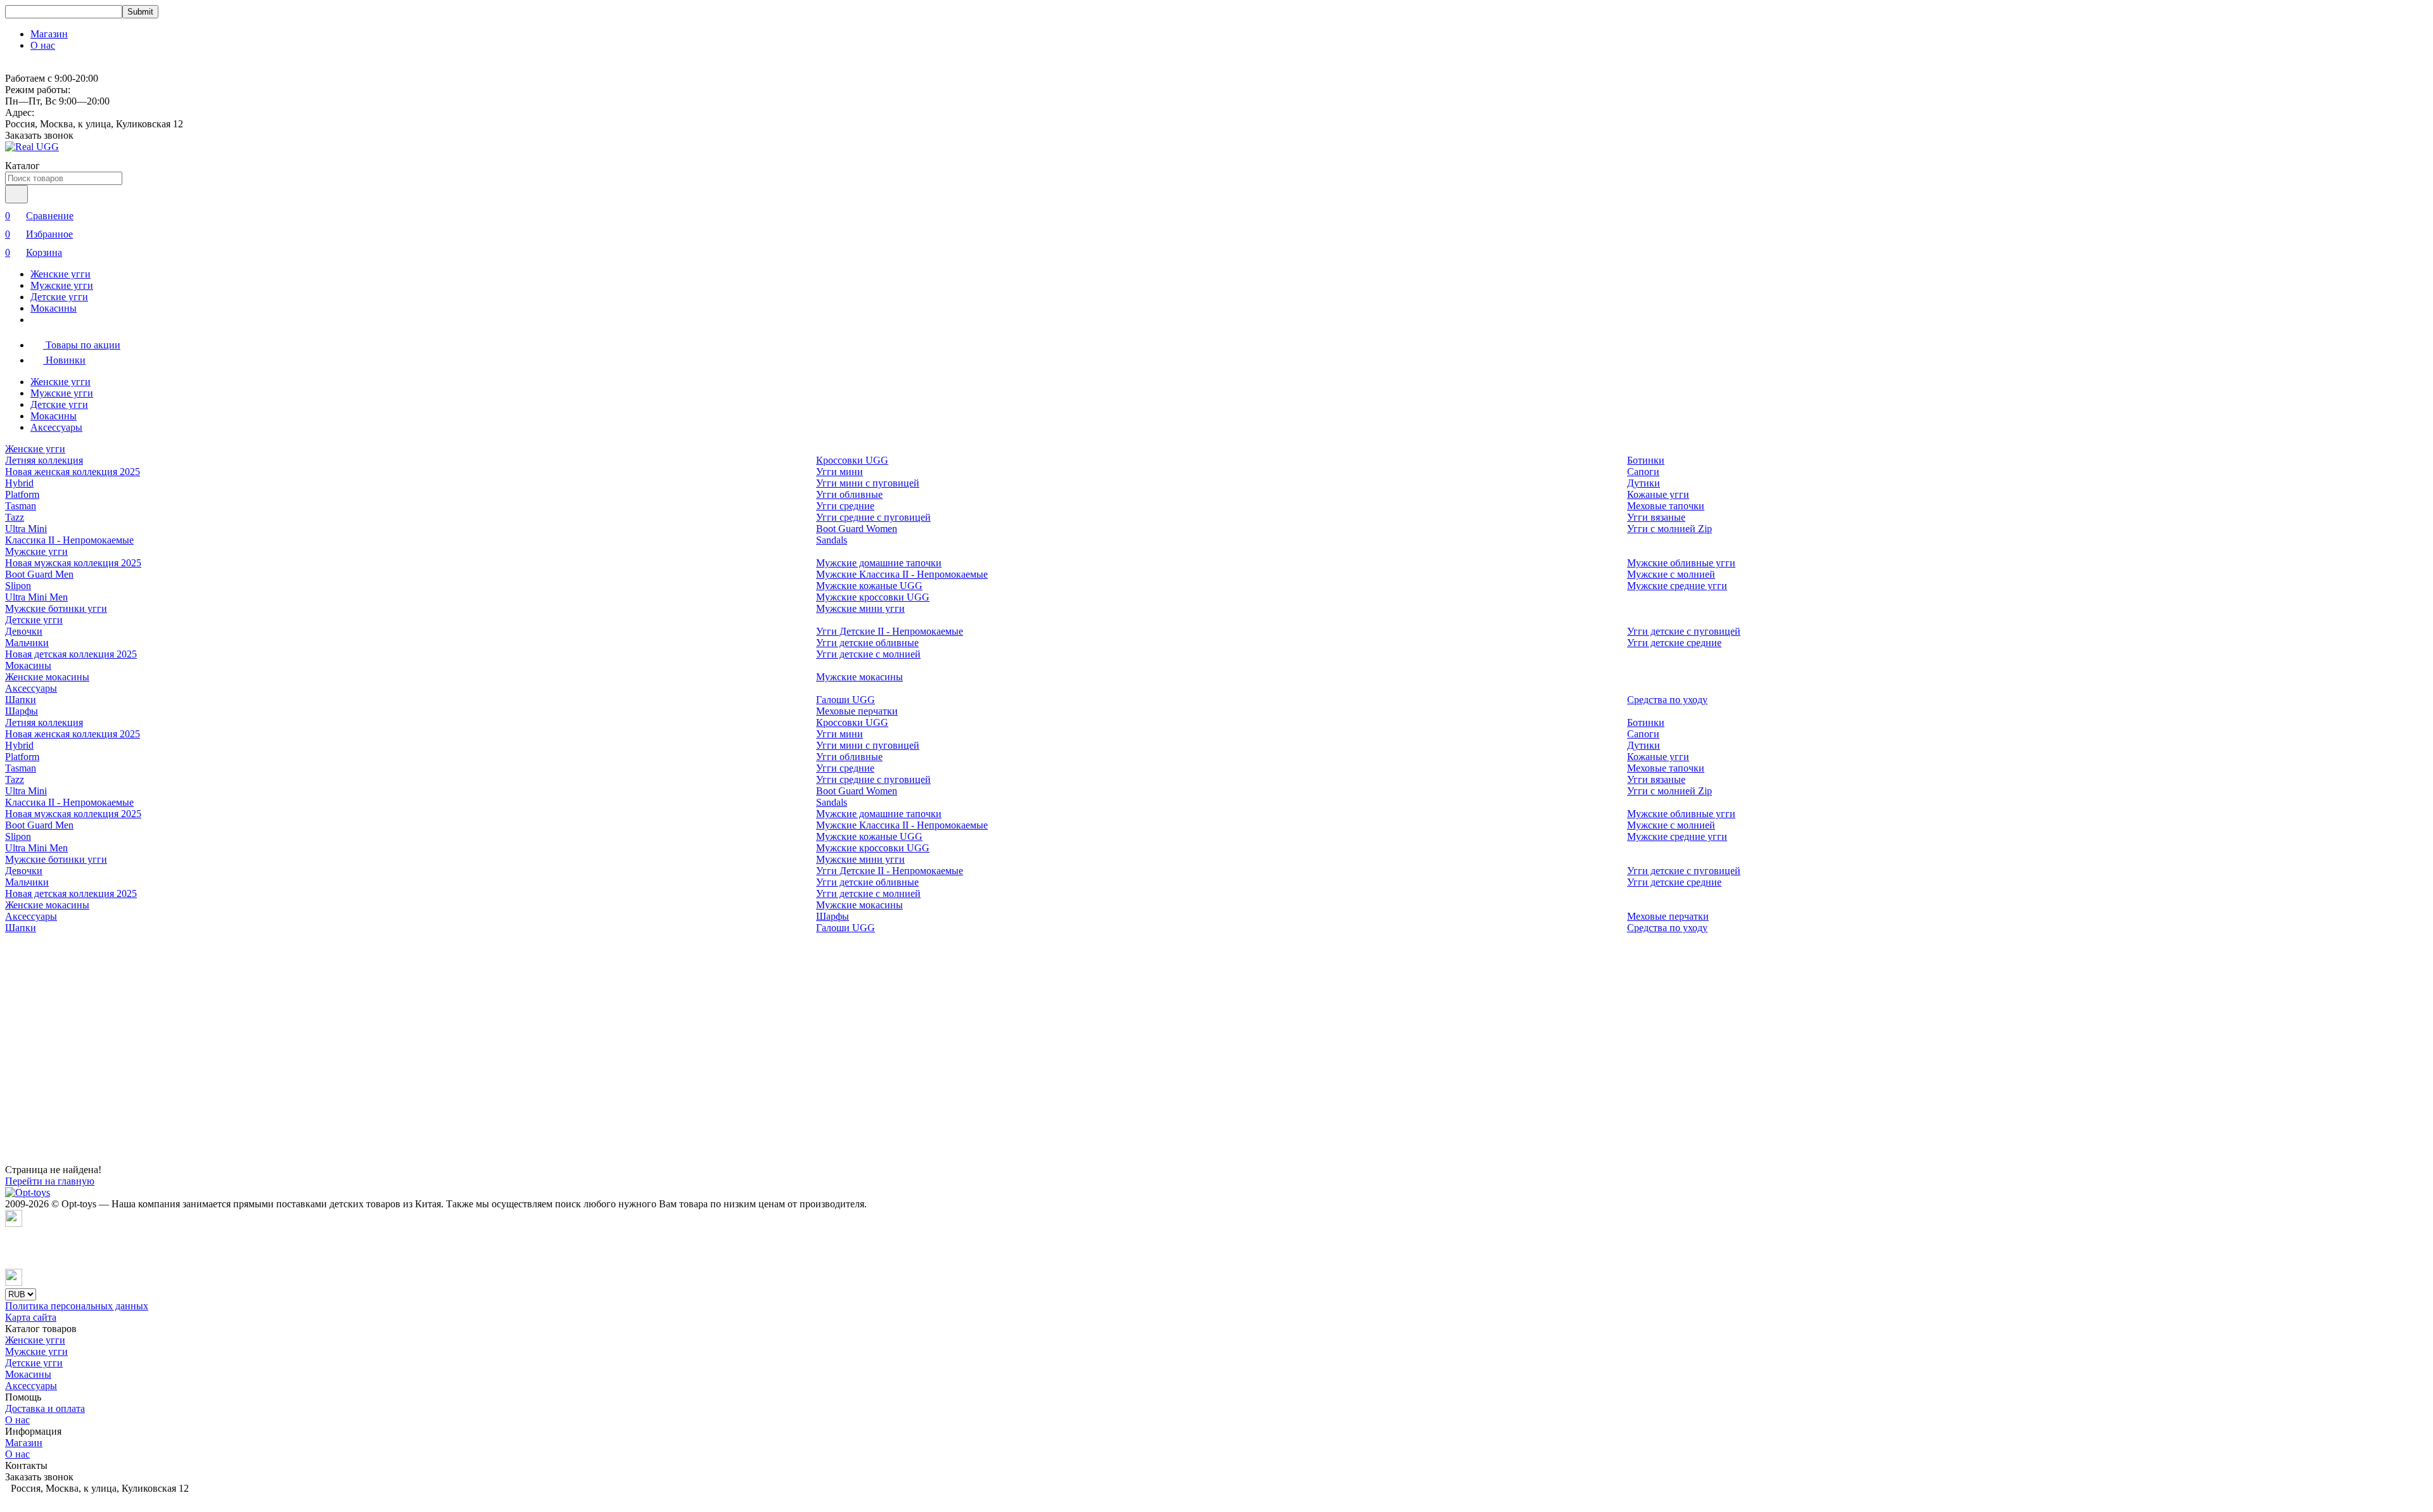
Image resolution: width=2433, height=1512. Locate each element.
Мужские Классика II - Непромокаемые (902, 574)
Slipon (18, 586)
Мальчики (27, 643)
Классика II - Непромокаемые (69, 540)
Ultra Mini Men (36, 597)
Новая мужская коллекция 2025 (73, 563)
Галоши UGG (846, 700)
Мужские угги (62, 285)
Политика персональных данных (77, 1306)
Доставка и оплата (45, 1408)
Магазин (49, 34)
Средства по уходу (1667, 700)
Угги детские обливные (867, 643)
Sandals (832, 540)
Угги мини (840, 472)
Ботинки (1646, 460)
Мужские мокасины (859, 677)
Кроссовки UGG (852, 460)
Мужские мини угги (860, 608)
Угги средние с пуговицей (873, 517)
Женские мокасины (47, 677)
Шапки (21, 700)
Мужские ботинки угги (56, 608)
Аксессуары (56, 427)
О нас (43, 45)
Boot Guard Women (857, 529)
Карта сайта (31, 1317)
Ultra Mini (26, 529)
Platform (22, 494)
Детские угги (59, 297)
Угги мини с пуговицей (868, 483)
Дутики (1644, 483)
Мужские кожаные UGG (869, 586)
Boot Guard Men (39, 574)
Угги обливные (849, 494)
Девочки (24, 631)
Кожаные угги (1658, 494)
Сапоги (1643, 472)
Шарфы (22, 711)
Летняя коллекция (44, 460)
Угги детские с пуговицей (1684, 631)
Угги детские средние (1674, 643)
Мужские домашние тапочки (879, 563)
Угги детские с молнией (868, 654)
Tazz (15, 517)
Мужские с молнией (1671, 574)
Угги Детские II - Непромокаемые (890, 631)
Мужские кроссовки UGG (873, 597)
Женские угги (61, 274)
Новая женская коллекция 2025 (73, 472)
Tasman (21, 506)
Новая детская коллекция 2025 (71, 654)
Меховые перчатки (857, 711)
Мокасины (54, 308)
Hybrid (19, 483)
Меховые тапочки (1666, 506)
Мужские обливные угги (1681, 563)
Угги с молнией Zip (1670, 529)
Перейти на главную (50, 1181)
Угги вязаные (1656, 517)
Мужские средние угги (1677, 586)
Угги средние (845, 506)
